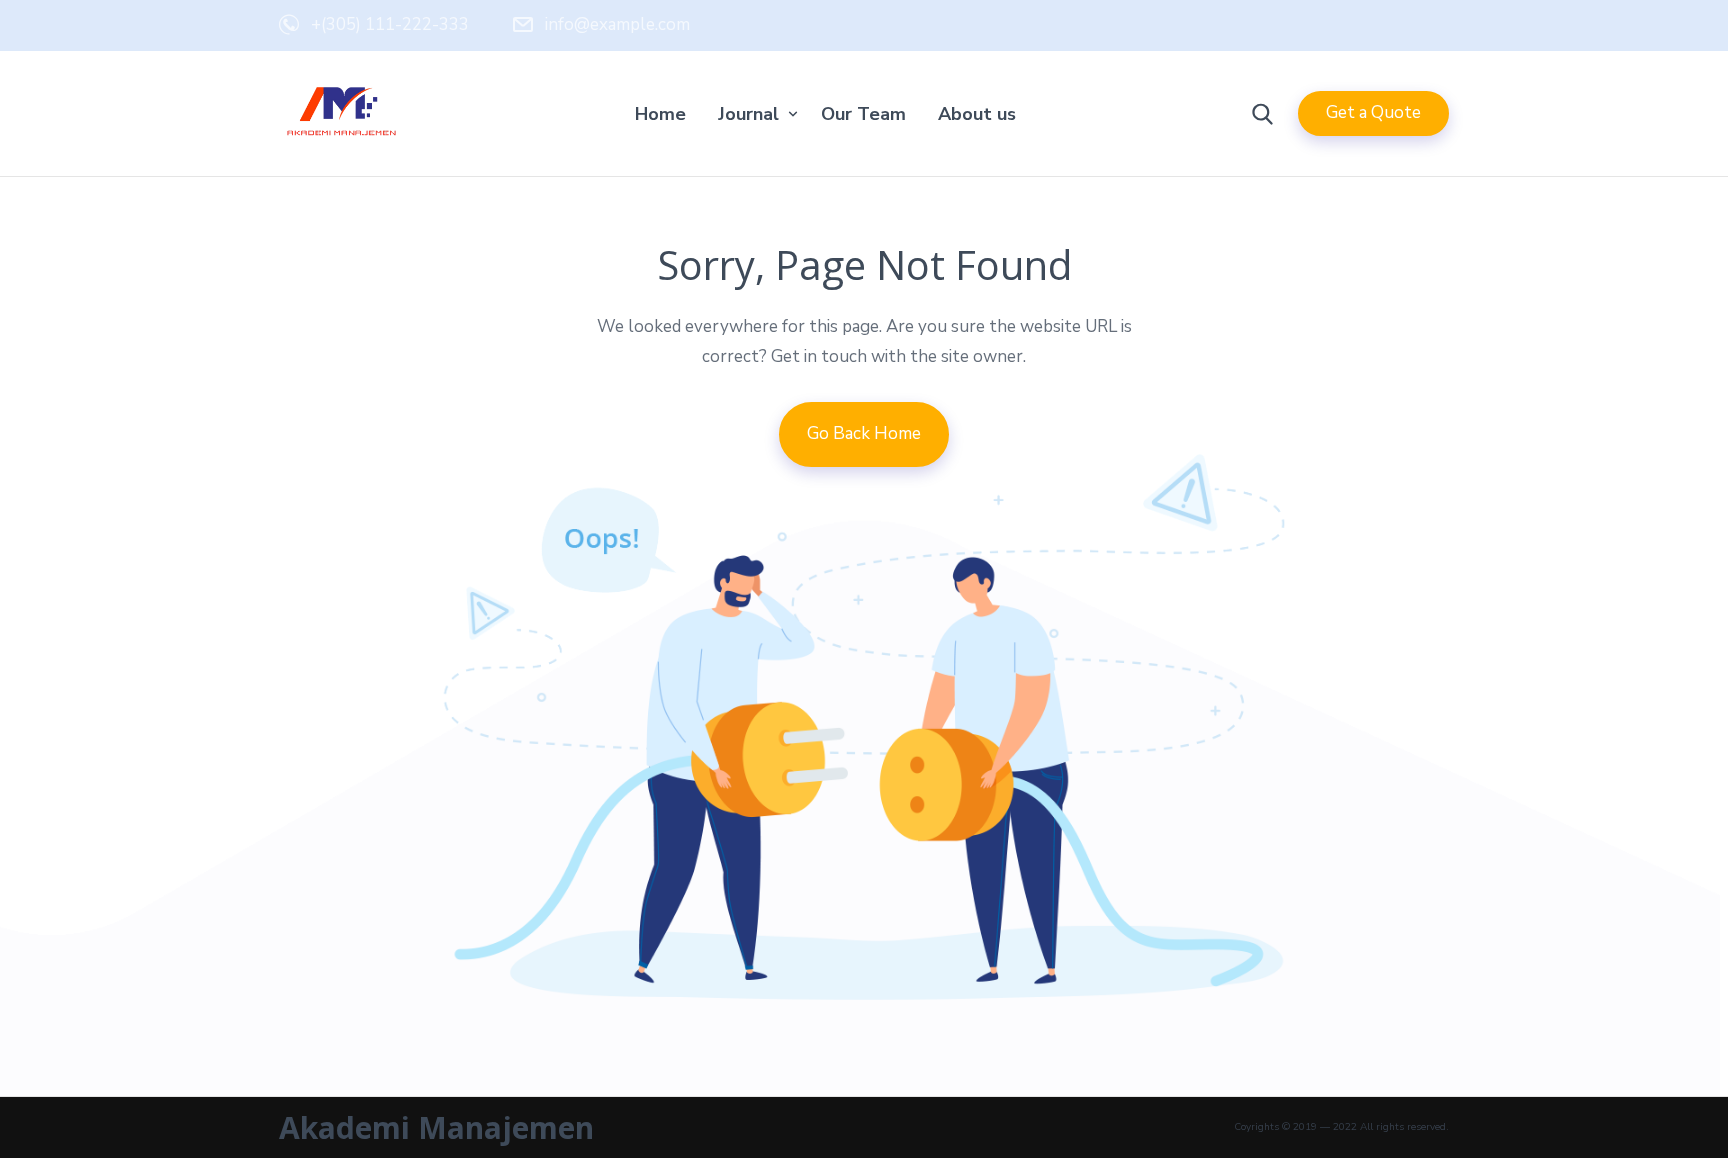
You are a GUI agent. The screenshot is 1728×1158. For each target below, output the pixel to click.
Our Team (863, 114)
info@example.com (617, 24)
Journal (748, 114)
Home (660, 114)
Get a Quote (1373, 112)
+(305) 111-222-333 (390, 24)
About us (977, 114)
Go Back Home (864, 433)
